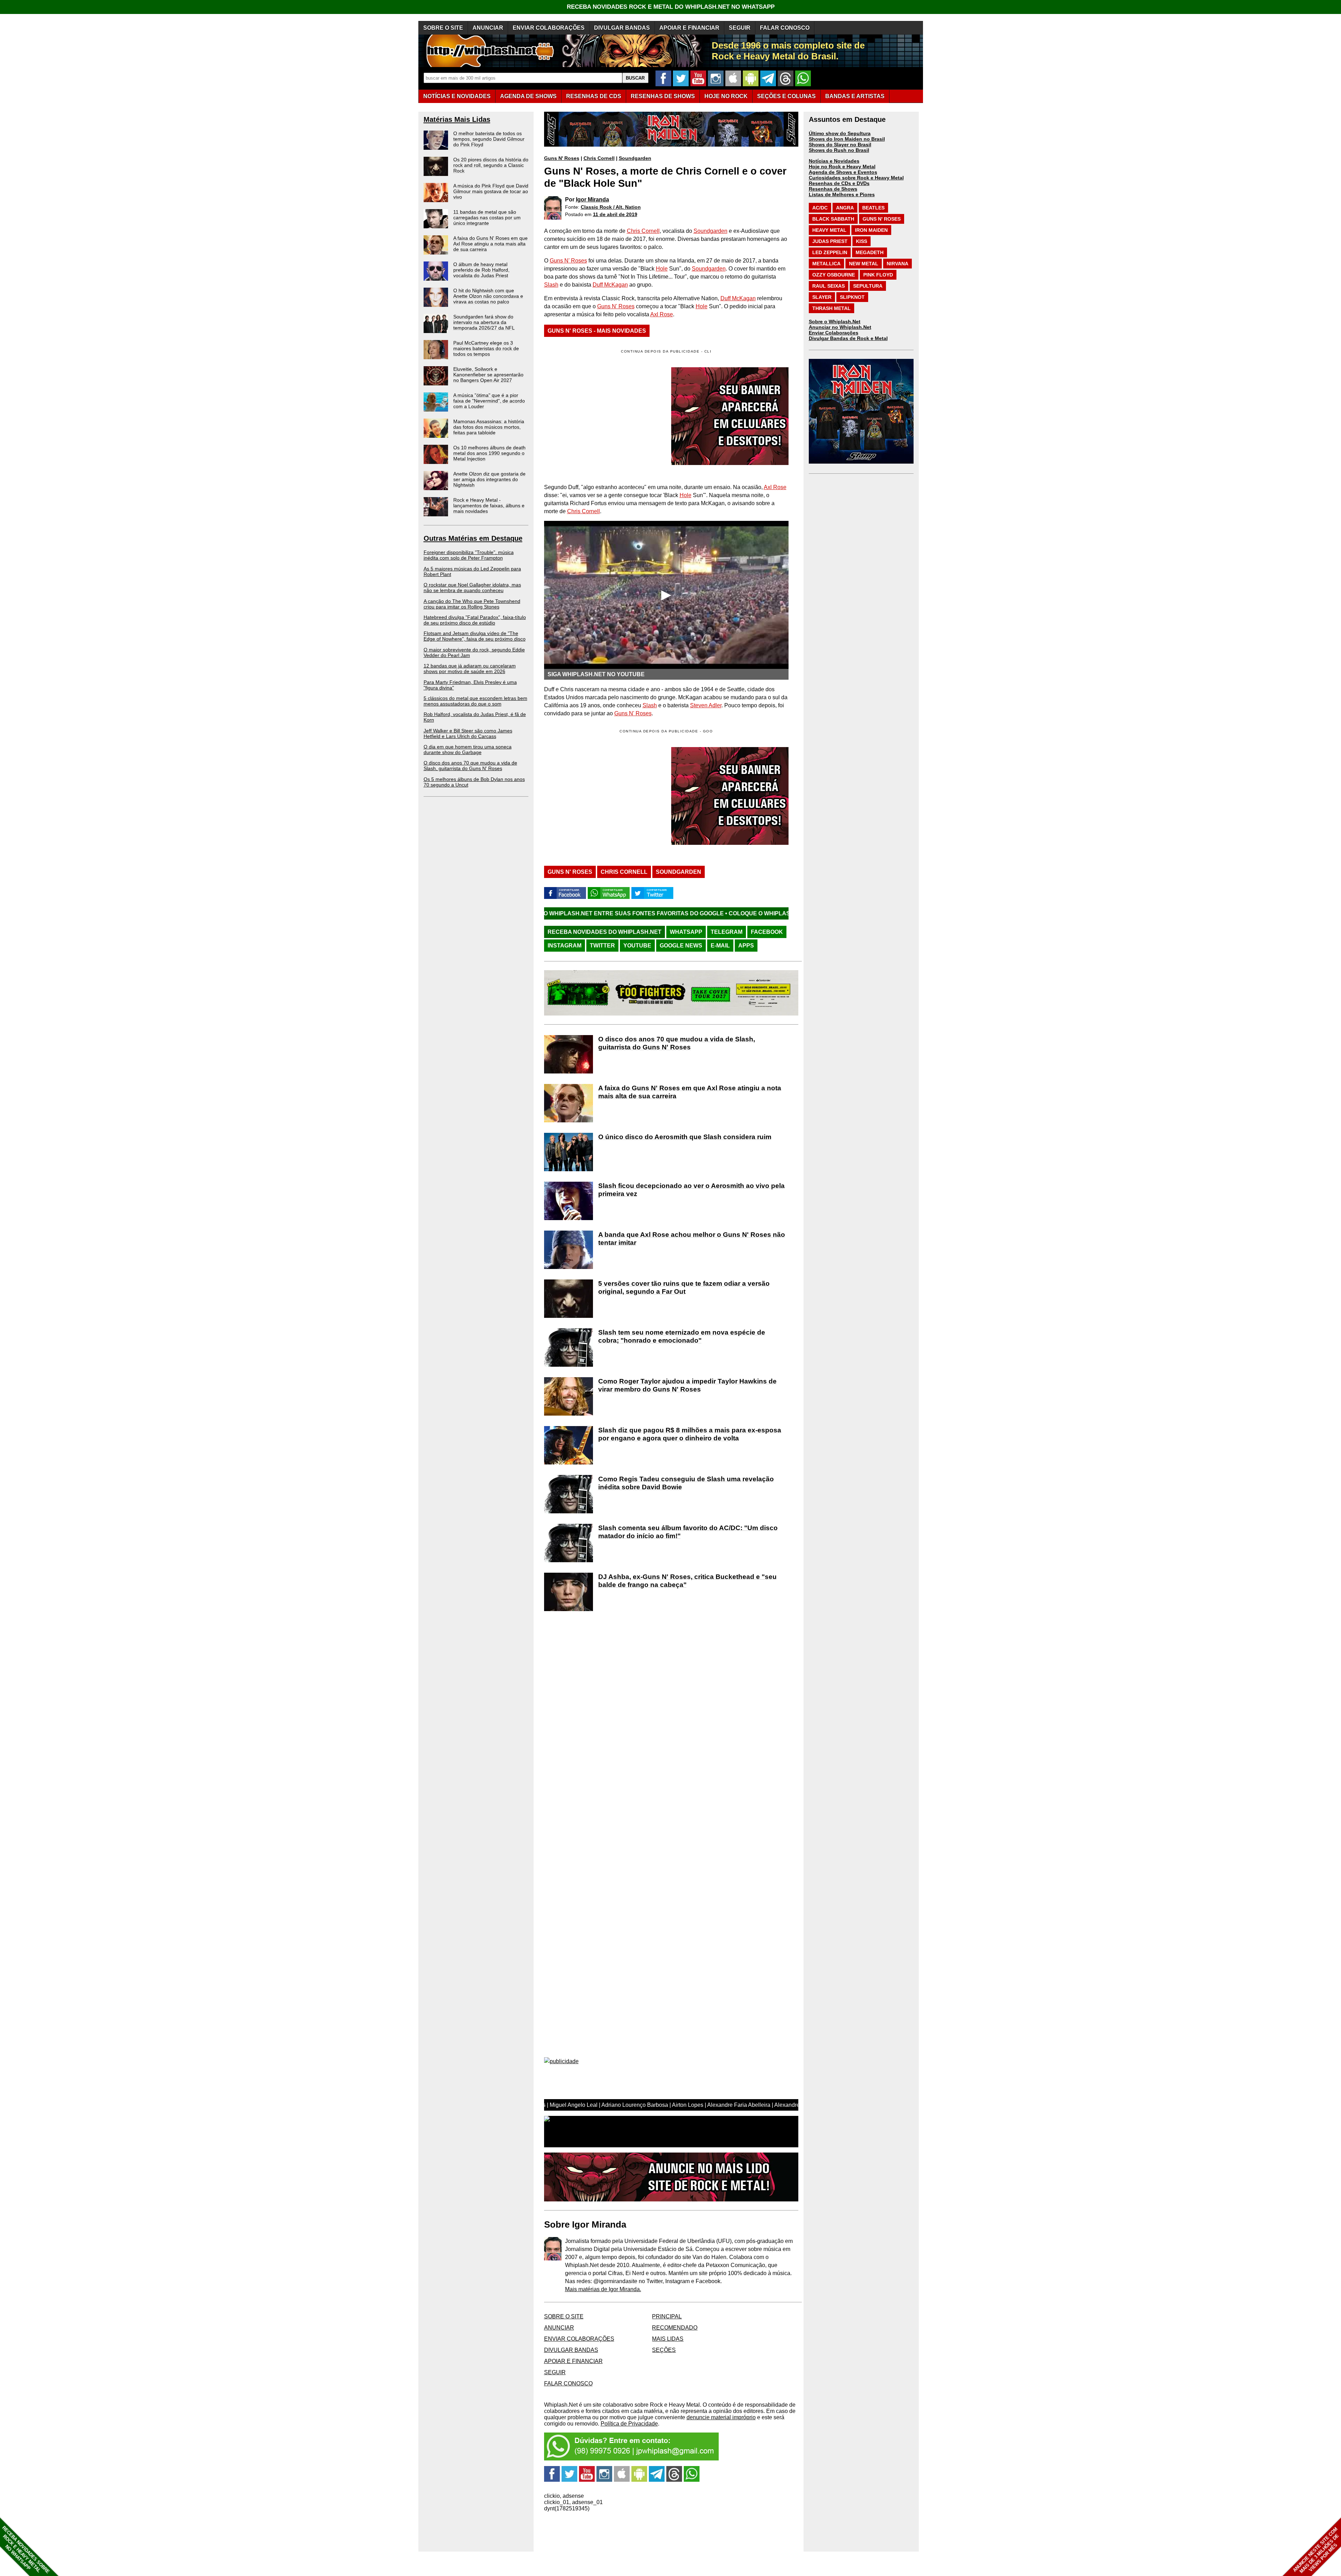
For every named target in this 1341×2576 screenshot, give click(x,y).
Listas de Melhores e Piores (842, 194)
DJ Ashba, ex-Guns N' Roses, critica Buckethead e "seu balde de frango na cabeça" (687, 1581)
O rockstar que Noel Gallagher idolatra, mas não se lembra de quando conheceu (472, 588)
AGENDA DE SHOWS (528, 96)
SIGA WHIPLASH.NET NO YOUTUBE (596, 674)
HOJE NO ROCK (726, 96)
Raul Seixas (829, 286)
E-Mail (720, 946)
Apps (746, 946)
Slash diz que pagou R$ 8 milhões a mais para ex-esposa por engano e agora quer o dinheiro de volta (690, 1434)
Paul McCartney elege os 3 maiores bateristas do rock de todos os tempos (486, 348)
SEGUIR (740, 28)
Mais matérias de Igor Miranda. (603, 2289)
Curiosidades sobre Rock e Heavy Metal (856, 178)
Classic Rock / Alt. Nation (611, 207)
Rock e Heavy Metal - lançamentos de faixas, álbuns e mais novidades (489, 505)
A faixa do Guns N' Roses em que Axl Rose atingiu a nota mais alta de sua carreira (490, 244)
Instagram (565, 946)
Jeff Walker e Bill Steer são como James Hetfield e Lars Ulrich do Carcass (468, 733)
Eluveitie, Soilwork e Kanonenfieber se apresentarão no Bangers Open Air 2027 (488, 375)
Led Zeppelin (830, 252)
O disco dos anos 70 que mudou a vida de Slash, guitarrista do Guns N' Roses (470, 766)
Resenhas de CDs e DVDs (839, 183)
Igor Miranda (592, 200)
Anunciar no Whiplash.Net (840, 327)
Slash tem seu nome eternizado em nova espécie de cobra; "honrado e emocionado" (682, 1336)
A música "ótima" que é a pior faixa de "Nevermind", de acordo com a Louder (489, 401)
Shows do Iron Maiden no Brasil (847, 139)
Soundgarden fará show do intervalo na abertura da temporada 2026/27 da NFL (484, 322)
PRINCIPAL (667, 2316)
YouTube (637, 946)
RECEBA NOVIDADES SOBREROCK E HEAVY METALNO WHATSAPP (26, 2550)
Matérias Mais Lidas (457, 119)
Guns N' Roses (562, 158)
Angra (845, 208)
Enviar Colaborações (834, 333)
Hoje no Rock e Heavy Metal (842, 167)
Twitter (602, 946)
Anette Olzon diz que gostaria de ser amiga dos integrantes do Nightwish (489, 479)
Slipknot (852, 297)
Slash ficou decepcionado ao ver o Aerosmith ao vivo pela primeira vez (691, 1190)
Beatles (873, 208)
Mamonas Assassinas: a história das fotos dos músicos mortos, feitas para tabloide (489, 427)
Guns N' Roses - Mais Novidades (597, 331)
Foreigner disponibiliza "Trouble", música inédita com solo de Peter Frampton (469, 555)
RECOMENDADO (675, 2328)
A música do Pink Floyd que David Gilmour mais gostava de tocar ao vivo (491, 191)
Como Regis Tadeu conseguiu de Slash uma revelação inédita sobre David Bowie (686, 1483)
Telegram (727, 932)
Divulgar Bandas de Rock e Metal (848, 338)
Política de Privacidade (629, 2424)
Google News (681, 946)
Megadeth (870, 252)
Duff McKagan (610, 285)
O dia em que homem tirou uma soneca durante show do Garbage (468, 750)
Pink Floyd (878, 275)
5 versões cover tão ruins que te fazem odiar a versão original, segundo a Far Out (684, 1287)
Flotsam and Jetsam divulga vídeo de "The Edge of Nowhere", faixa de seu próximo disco (475, 636)
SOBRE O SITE (443, 28)
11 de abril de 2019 (615, 214)
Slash (551, 285)
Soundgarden (635, 158)
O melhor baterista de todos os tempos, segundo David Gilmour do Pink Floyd (489, 139)
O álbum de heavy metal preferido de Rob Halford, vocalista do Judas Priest (481, 270)
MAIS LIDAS (668, 2339)
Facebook (767, 932)
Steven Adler (706, 705)
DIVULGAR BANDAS (622, 28)
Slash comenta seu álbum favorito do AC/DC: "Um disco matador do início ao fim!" (688, 1532)
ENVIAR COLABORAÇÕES (549, 28)
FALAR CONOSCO (785, 28)
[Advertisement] (603, 796)
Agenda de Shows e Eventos (843, 172)
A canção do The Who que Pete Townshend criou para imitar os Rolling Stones (472, 604)
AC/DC (820, 208)
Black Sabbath (833, 219)
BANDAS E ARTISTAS (855, 96)
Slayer (822, 297)
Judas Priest (830, 241)
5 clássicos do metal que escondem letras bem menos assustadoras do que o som (475, 701)
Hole (662, 269)
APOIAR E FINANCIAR (689, 28)
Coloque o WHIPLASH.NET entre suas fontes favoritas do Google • (619, 913)
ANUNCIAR (488, 28)
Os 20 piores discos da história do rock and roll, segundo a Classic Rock (491, 165)
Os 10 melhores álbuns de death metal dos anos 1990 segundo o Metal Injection (489, 453)
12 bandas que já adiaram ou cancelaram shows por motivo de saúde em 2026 (470, 669)
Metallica (826, 264)
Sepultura (868, 286)
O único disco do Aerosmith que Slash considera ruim (685, 1137)
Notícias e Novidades (834, 161)
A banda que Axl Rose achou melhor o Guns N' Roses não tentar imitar (692, 1239)
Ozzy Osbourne (834, 275)
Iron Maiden (871, 230)
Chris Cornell (599, 158)
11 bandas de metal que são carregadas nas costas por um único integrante (487, 217)
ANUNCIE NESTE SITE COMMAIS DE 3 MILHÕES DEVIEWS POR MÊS (1316, 2550)
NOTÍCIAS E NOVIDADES (457, 96)
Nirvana (897, 264)
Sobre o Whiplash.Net (835, 322)
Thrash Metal (831, 308)
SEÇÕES (786, 96)
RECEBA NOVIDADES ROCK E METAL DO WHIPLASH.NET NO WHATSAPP (671, 7)
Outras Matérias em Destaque (473, 538)
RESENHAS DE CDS (594, 96)
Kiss (862, 241)
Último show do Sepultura (840, 133)
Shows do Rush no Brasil (839, 150)
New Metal (864, 264)
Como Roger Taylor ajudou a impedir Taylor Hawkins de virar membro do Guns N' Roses (687, 1385)
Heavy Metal (829, 230)
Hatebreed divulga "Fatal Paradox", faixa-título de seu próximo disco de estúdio (475, 620)
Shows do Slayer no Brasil (840, 145)
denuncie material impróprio (721, 2417)
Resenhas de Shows (833, 189)
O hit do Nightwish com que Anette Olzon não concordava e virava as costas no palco (488, 296)
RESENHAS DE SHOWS (663, 96)
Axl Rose (662, 314)
